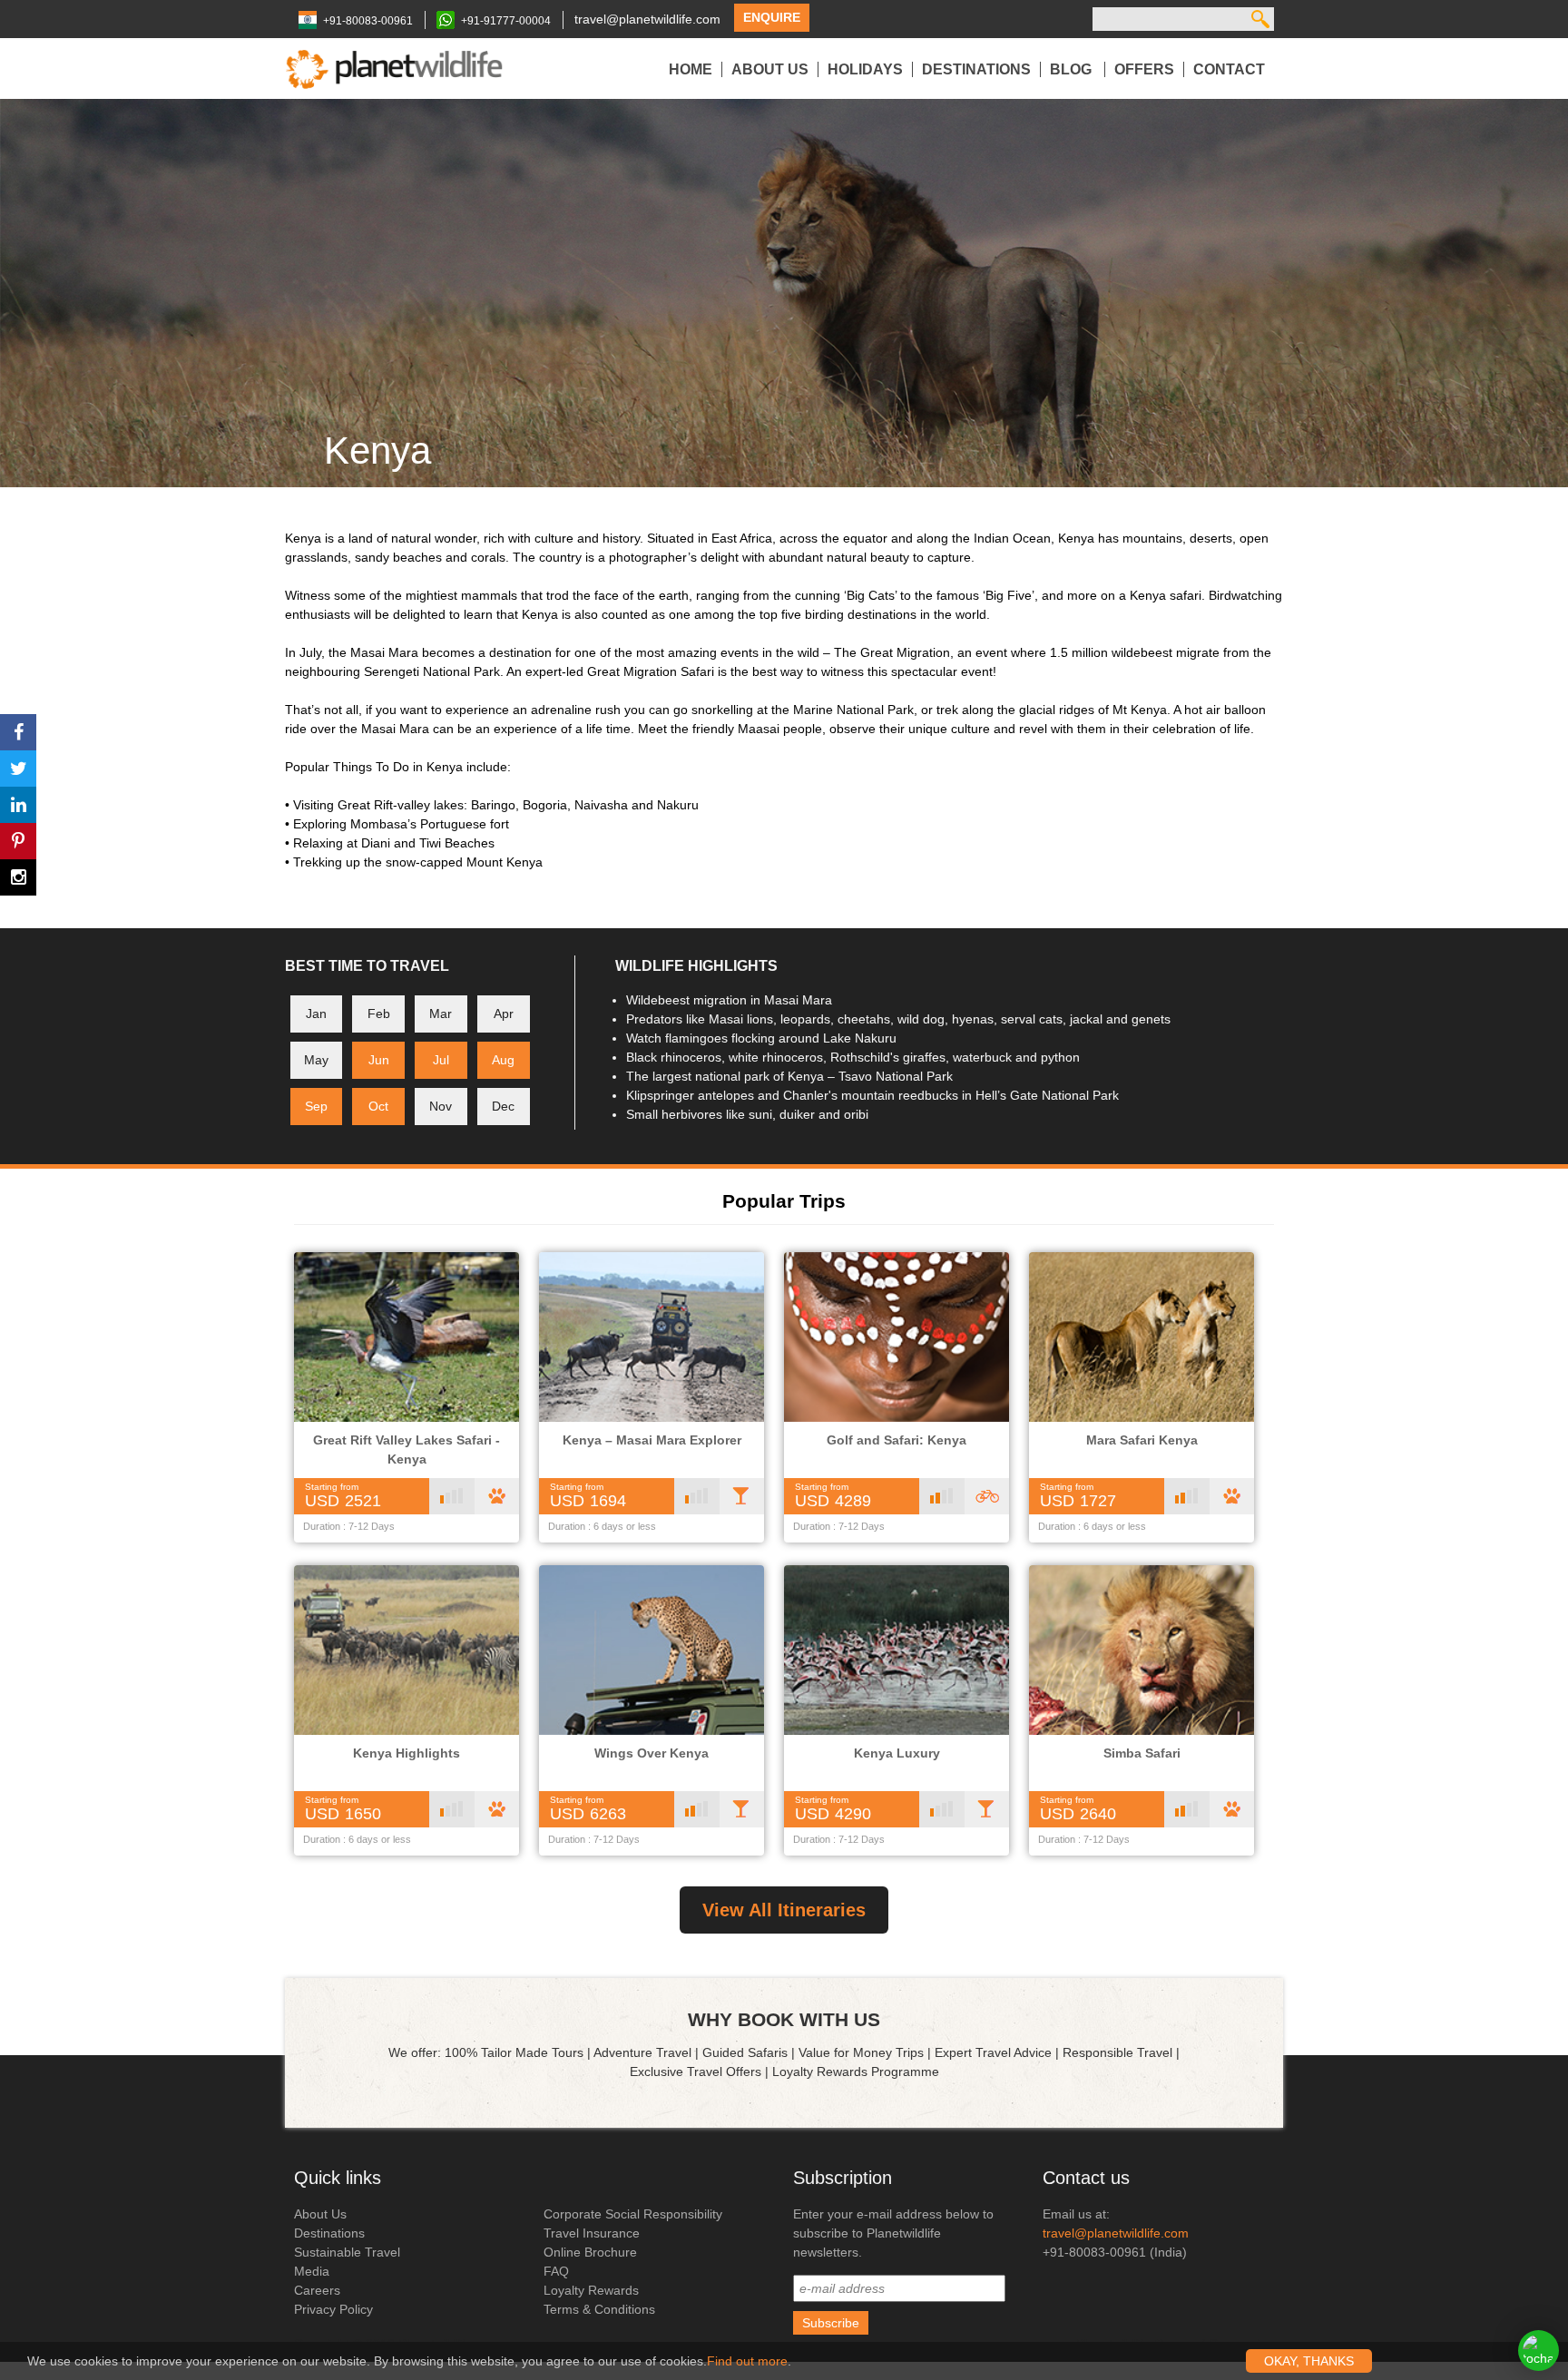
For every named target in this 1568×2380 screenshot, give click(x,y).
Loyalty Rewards (591, 2290)
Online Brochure (590, 2252)
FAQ (556, 2271)
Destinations (976, 69)
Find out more (747, 2361)
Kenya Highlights (407, 1753)
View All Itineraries (784, 1910)
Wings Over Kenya (652, 1753)
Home (691, 69)
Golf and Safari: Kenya (897, 1440)
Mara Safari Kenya (1142, 1440)
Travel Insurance (592, 2233)
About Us (770, 69)
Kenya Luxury (897, 1753)
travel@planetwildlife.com (647, 19)
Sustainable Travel (347, 2252)
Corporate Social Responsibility (633, 2214)
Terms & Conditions (599, 2309)
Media (312, 2271)
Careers (317, 2290)
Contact (1229, 69)
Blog (1073, 69)
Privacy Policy (333, 2309)
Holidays (865, 69)
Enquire (772, 17)
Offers (1144, 69)
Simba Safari (1142, 1753)
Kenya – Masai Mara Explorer (652, 1440)
